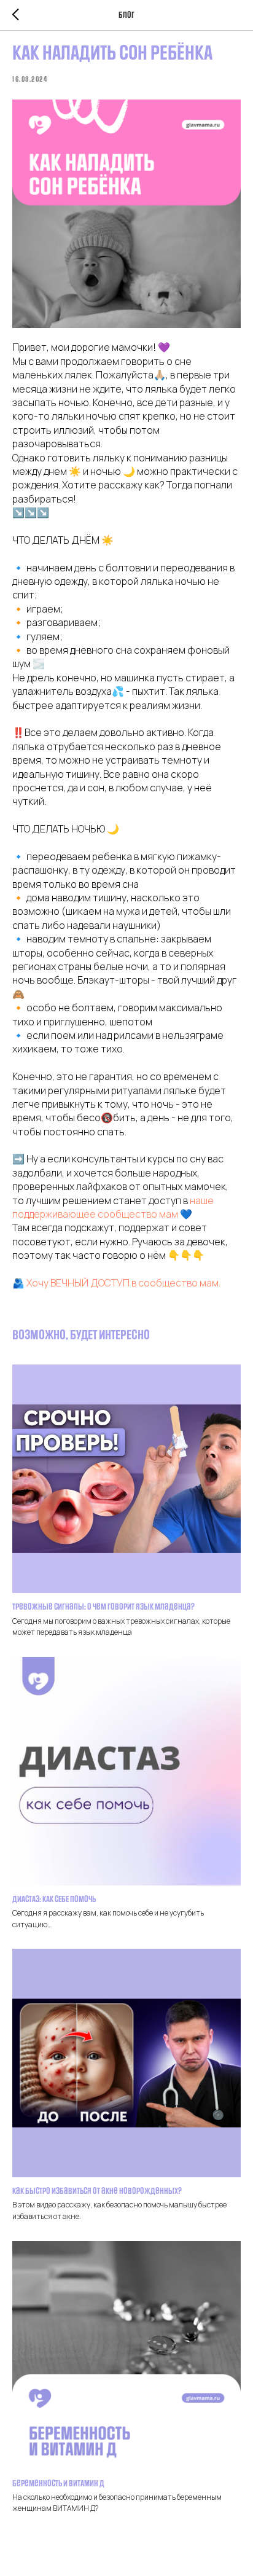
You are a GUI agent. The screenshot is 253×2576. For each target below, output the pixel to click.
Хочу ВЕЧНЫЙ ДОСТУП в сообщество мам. (123, 1283)
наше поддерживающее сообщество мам (113, 1207)
